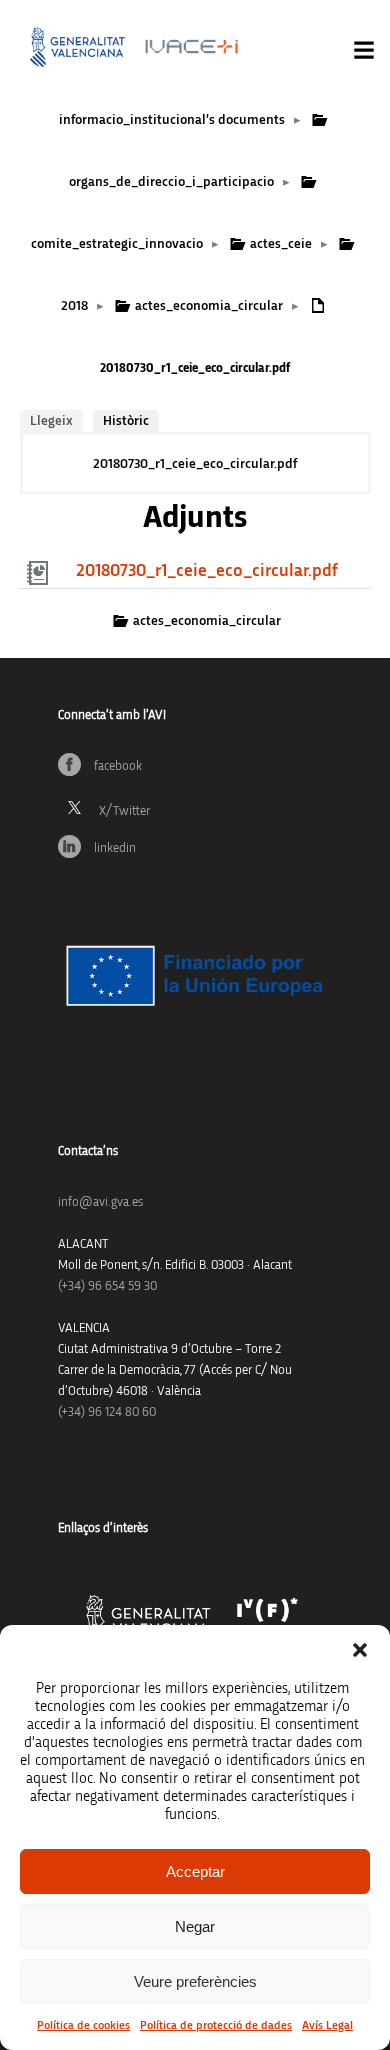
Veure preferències (195, 1981)
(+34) (107, 1286)
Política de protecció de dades (216, 2025)
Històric (126, 421)
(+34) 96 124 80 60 (107, 1412)
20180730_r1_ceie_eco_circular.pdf (195, 464)
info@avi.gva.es (100, 1202)
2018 (74, 306)
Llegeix (51, 421)
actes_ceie (281, 244)
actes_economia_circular (209, 306)
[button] (360, 1650)
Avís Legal (327, 2025)
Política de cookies (83, 2025)
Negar (195, 1926)
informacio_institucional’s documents (172, 120)
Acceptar (195, 1871)
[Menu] (364, 50)
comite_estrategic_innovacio (117, 244)
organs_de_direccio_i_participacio (171, 182)
